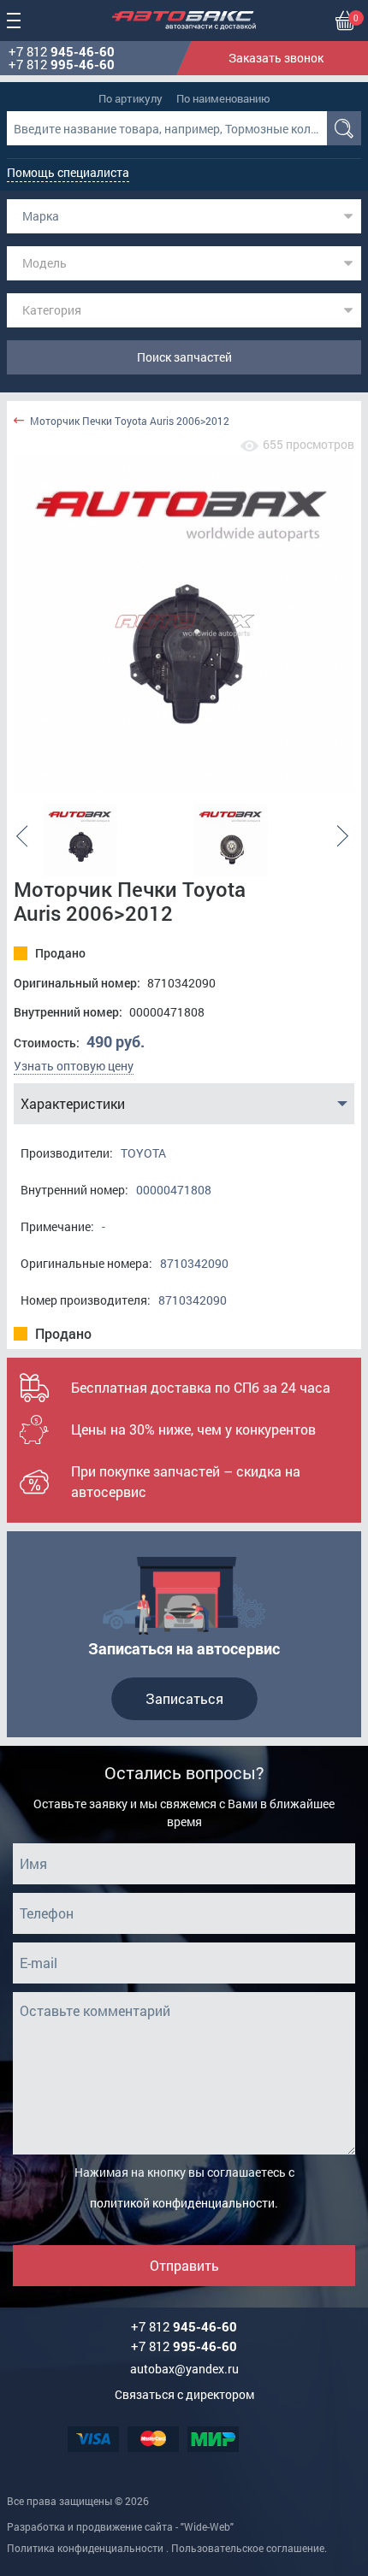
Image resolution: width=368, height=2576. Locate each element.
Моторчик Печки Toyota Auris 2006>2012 (130, 421)
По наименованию (223, 98)
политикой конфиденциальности (182, 2203)
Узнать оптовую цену (74, 1066)
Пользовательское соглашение (248, 2548)
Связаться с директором (184, 2394)
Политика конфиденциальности (85, 2548)
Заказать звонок (276, 58)
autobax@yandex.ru (184, 2369)
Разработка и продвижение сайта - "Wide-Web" (120, 2526)
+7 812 (62, 52)
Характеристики (73, 1103)
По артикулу (131, 98)
